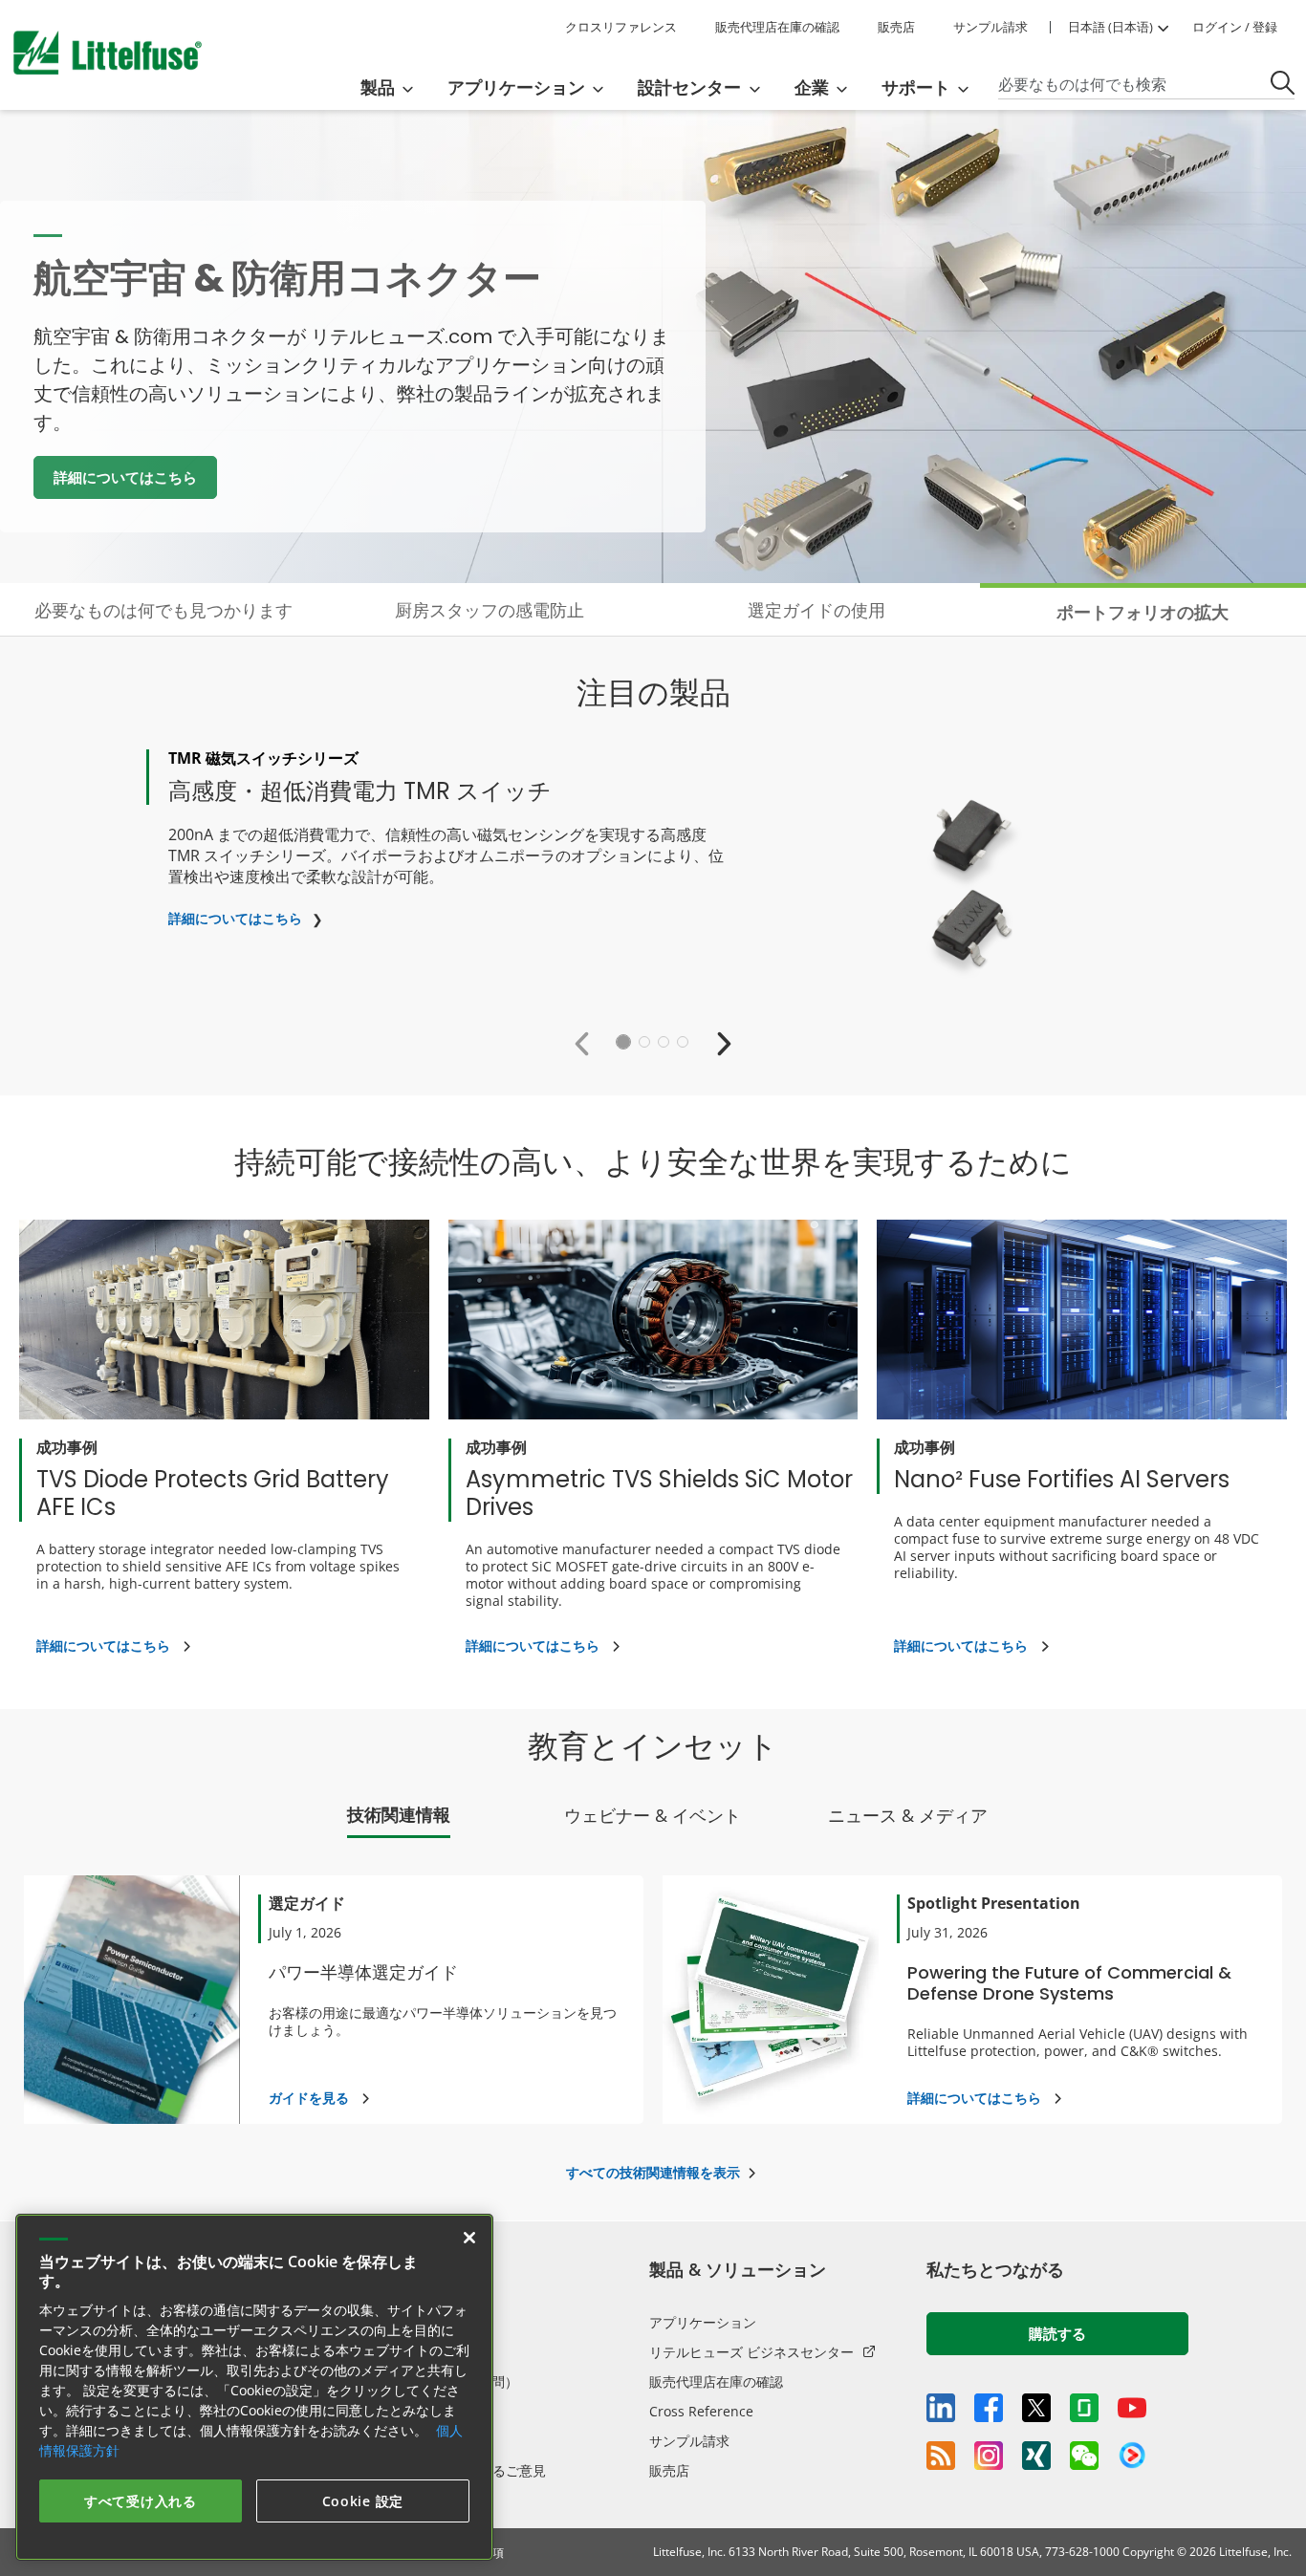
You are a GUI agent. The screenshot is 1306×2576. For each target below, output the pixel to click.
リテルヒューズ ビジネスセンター (751, 2352)
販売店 (896, 27)
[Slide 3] (664, 1042)
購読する (1057, 2333)
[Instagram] (989, 2456)
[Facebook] (989, 2408)
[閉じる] (469, 2238)
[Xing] (1036, 2456)
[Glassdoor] (1084, 2408)
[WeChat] (1084, 2456)
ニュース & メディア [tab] (908, 1815)
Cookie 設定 (363, 2501)
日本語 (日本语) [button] (1110, 27)
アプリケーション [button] (516, 87)
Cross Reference (701, 2411)
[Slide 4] (683, 1042)
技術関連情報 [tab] (399, 1814)
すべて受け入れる (141, 2501)
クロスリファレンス (621, 27)
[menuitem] (393, 87)
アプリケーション (703, 2322)
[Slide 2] (644, 1042)
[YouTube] (1132, 2408)
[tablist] (653, 1820)
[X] (1036, 2408)
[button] (587, 1042)
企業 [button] (812, 87)
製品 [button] (378, 87)
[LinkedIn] (941, 2408)
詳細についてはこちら (125, 477)
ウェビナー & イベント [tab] (653, 1815)
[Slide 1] (623, 1042)
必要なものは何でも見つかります (163, 610)
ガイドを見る (309, 2098)
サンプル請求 (990, 27)
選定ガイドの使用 (816, 610)
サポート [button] (916, 87)
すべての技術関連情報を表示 (653, 2172)
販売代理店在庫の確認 (777, 27)
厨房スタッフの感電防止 (490, 610)
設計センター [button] (689, 87)
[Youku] (1132, 2456)
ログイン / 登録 (1235, 27)
